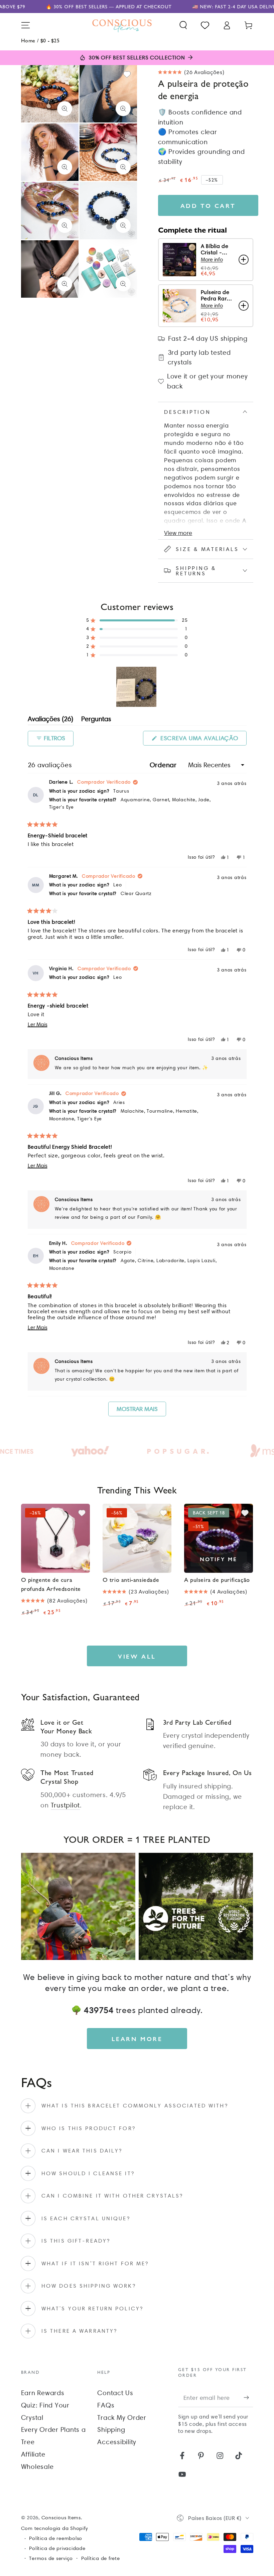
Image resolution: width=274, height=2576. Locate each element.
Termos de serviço (51, 2558)
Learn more (137, 2039)
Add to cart (208, 205)
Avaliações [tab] (50, 720)
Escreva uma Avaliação (202, 740)
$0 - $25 (50, 40)
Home (28, 40)
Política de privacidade (57, 2548)
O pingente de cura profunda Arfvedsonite (51, 1584)
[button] (183, 25)
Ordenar (164, 765)
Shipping (111, 2429)
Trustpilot (65, 1805)
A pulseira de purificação (217, 1579)
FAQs (106, 2405)
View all (137, 1656)
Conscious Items (61, 2518)
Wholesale (37, 2467)
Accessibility (117, 2442)
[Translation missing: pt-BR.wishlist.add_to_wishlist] (127, 74)
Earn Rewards (43, 2393)
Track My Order (122, 2417)
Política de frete (101, 2558)
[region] (137, 687)
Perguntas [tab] (96, 720)
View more (178, 533)
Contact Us (115, 2393)
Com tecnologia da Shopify (54, 2528)
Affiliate (33, 2454)
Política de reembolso (56, 2538)
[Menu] (26, 25)
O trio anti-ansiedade (131, 1579)
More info (212, 259)
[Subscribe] (248, 2397)
